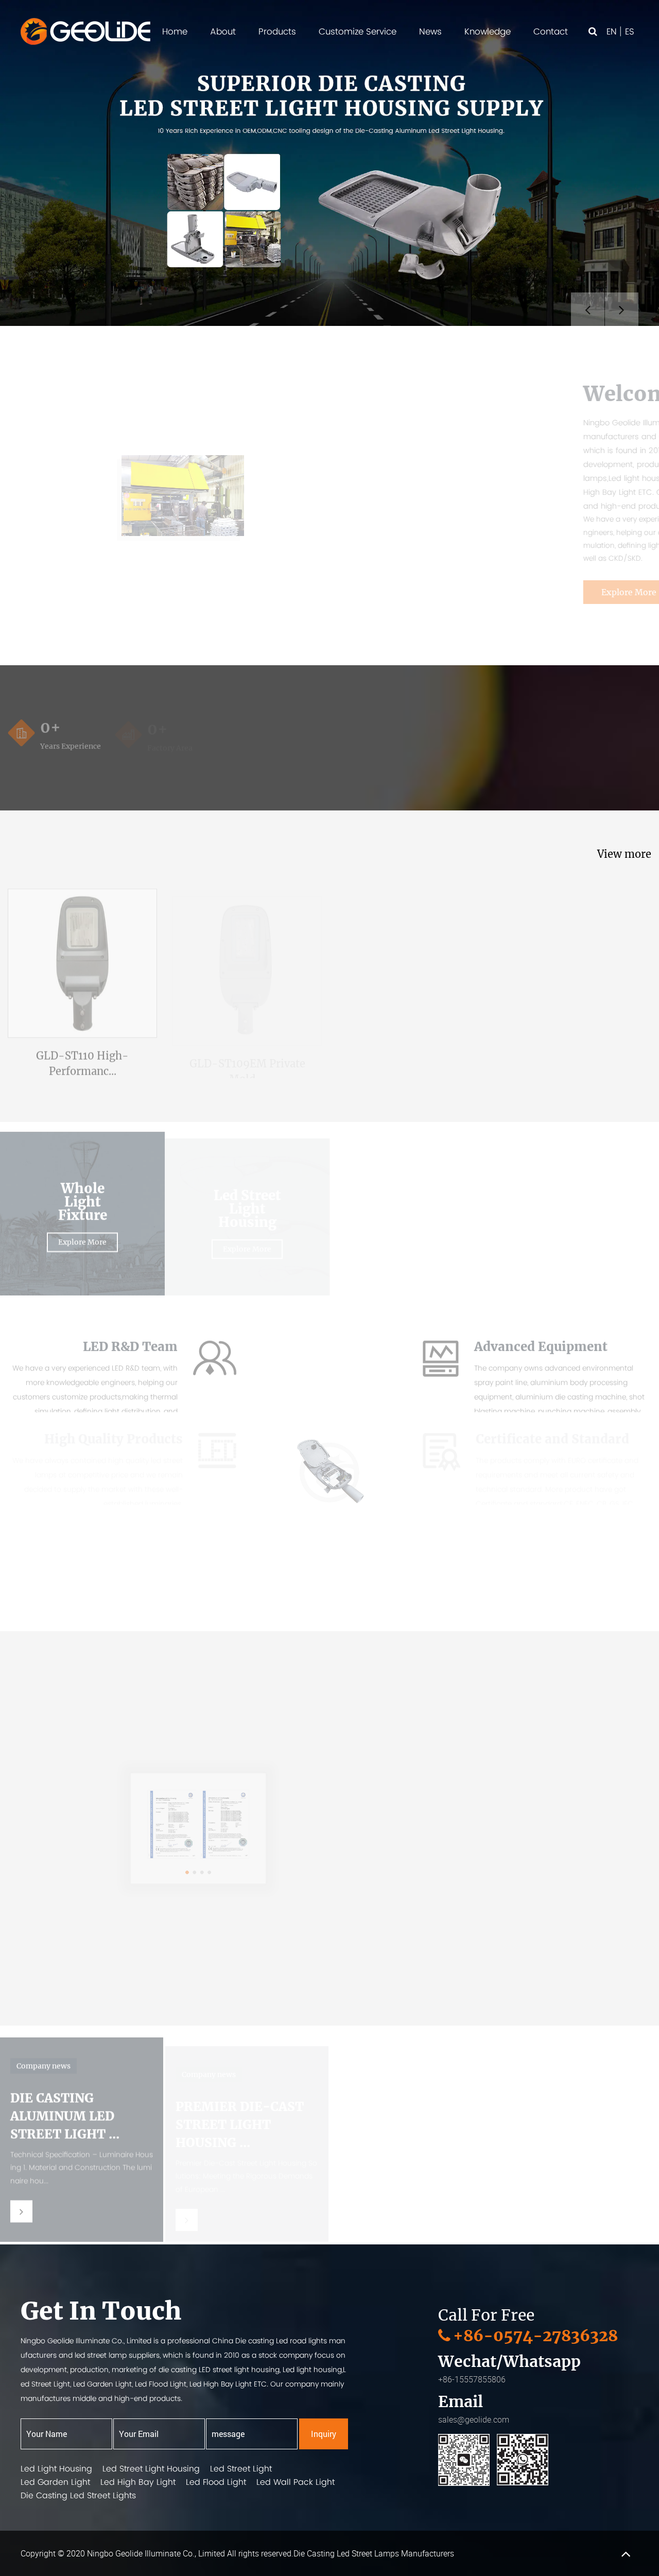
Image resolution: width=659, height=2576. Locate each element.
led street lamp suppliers (117, 2355)
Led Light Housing (56, 2469)
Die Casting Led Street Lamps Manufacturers (374, 2553)
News (430, 31)
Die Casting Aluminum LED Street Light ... (65, 2104)
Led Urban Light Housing (412, 1192)
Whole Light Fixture (83, 1192)
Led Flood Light (216, 2482)
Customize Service (358, 31)
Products (277, 31)
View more (624, 854)
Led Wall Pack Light (296, 2482)
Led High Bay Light (138, 2482)
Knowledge (488, 31)
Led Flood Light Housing (577, 1192)
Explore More (437, 592)
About (223, 31)
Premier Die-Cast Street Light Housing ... (240, 2104)
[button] (169, 1944)
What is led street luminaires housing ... (576, 2104)
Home (175, 31)
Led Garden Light (55, 2482)
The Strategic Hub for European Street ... (409, 2104)
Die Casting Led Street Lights (78, 2495)
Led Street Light (241, 2469)
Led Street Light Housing (247, 1192)
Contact (551, 31)
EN (612, 31)
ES (630, 31)
